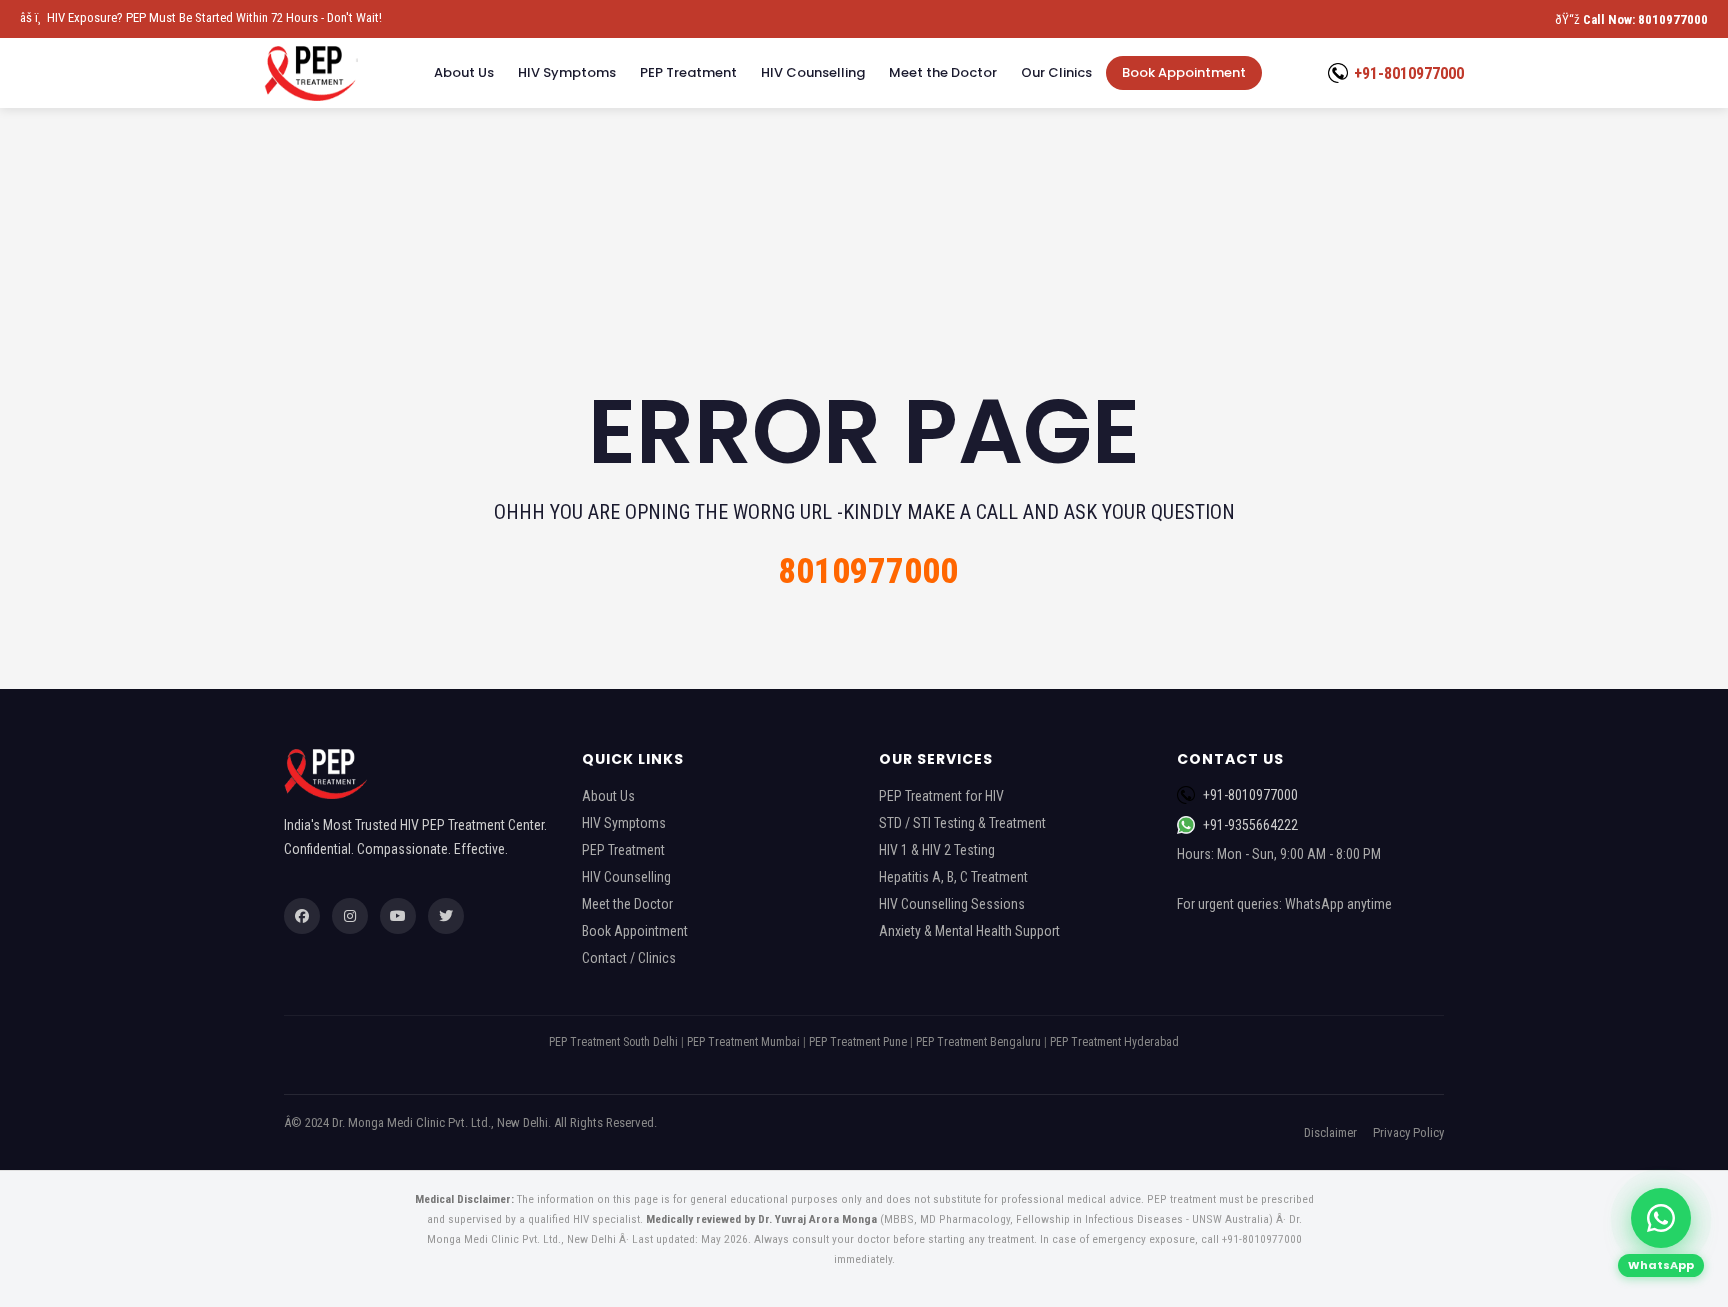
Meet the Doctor (943, 72)
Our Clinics (1056, 72)
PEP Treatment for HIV (941, 796)
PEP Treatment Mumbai (743, 1042)
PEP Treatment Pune (858, 1042)
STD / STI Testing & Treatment (962, 823)
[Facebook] (302, 916)
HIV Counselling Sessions (952, 904)
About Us (464, 72)
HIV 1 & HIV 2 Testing (937, 850)
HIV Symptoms (567, 72)
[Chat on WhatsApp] (1661, 1218)
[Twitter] (446, 916)
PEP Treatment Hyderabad (1114, 1042)
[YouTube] (398, 916)
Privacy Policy (1408, 1132)
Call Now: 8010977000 (1645, 19)
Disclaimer (1330, 1132)
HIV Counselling (813, 72)
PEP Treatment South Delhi (613, 1042)
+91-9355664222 (1250, 825)
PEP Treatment (688, 72)
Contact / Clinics (629, 958)
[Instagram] (350, 916)
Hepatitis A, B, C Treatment (953, 877)
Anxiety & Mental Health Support (969, 931)
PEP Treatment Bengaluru (978, 1042)
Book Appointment (1184, 72)
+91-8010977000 (1409, 73)
